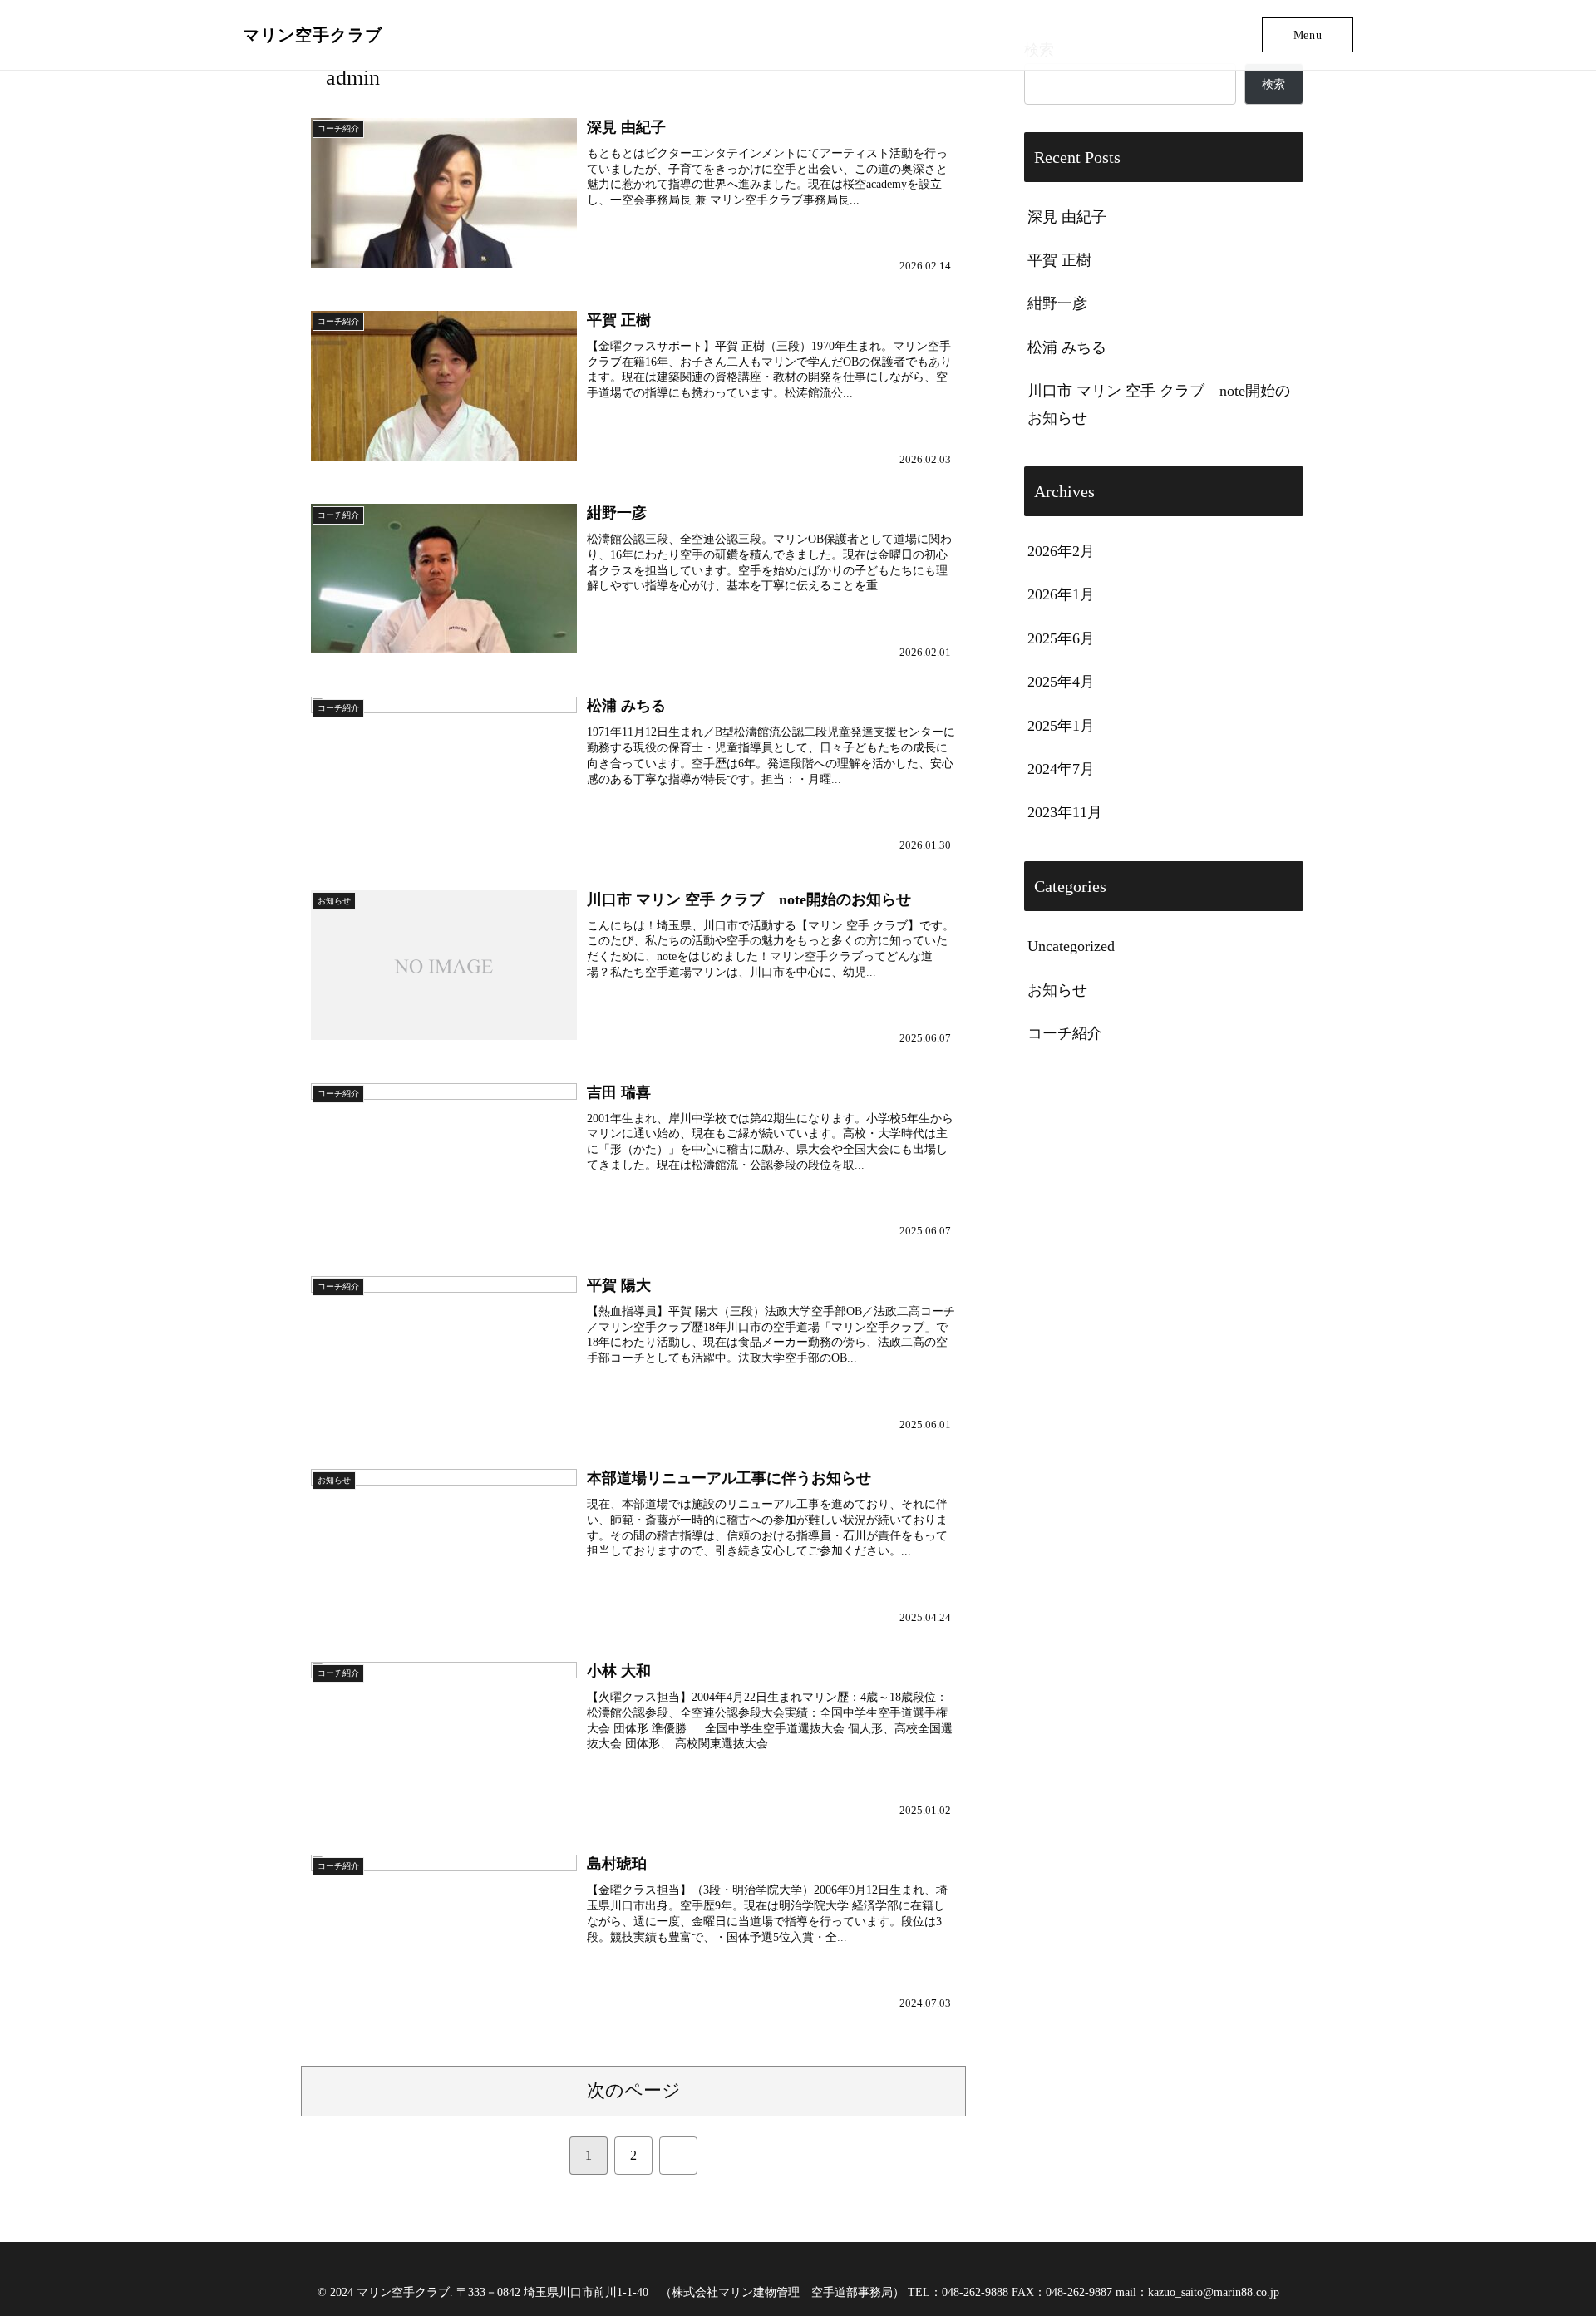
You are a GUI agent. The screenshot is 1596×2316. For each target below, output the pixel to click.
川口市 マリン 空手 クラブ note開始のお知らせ (1159, 404)
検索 (1273, 84)
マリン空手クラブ (313, 35)
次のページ (634, 2091)
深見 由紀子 (1067, 217)
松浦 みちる (1067, 347)
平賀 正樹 (1059, 260)
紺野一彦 (1057, 303)
